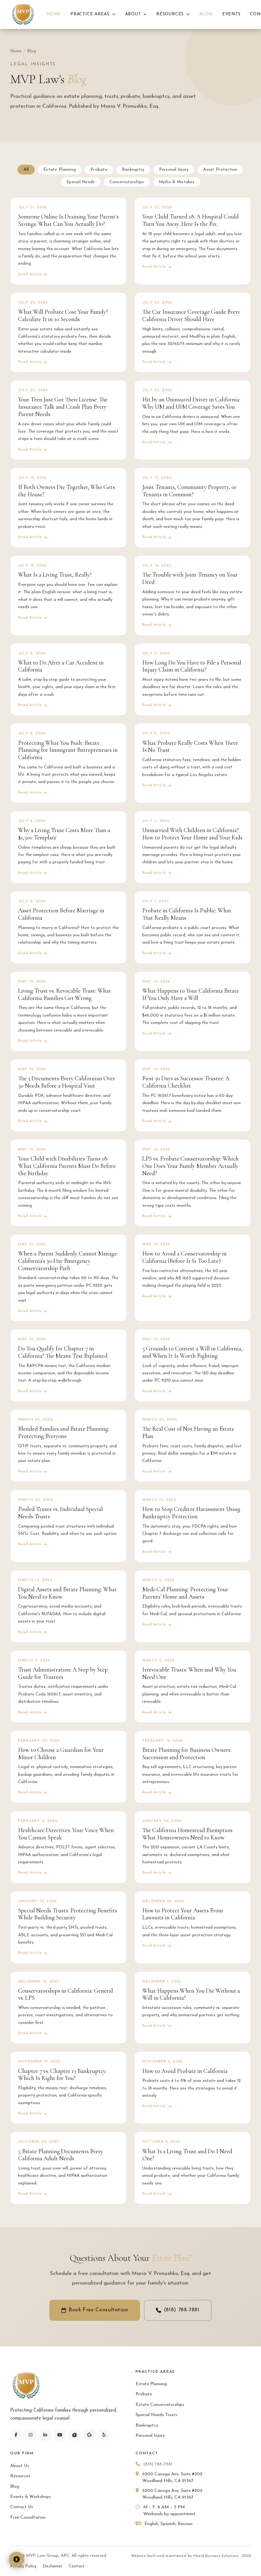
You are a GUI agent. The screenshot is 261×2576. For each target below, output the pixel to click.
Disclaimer (53, 2566)
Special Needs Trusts (156, 2415)
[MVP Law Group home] (23, 14)
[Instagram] (31, 2435)
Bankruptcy (133, 170)
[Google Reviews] (89, 2435)
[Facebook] (16, 2435)
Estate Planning (60, 170)
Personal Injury (174, 170)
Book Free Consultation (98, 2310)
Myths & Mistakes (177, 182)
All (26, 170)
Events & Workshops (31, 2497)
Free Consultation (28, 2518)
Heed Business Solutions (216, 2556)
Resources (171, 14)
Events (231, 14)
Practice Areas (91, 14)
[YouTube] (60, 2435)
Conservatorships (127, 182)
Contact (77, 2566)
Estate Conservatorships (160, 2405)
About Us (20, 2466)
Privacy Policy (23, 2566)
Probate (99, 170)
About (134, 14)
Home (54, 14)
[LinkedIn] (45, 2435)
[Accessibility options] (17, 2559)
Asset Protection (220, 170)
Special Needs (81, 182)
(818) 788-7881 (182, 2310)
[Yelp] (104, 2435)
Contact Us (22, 2507)
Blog (206, 14)
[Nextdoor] (74, 2435)
